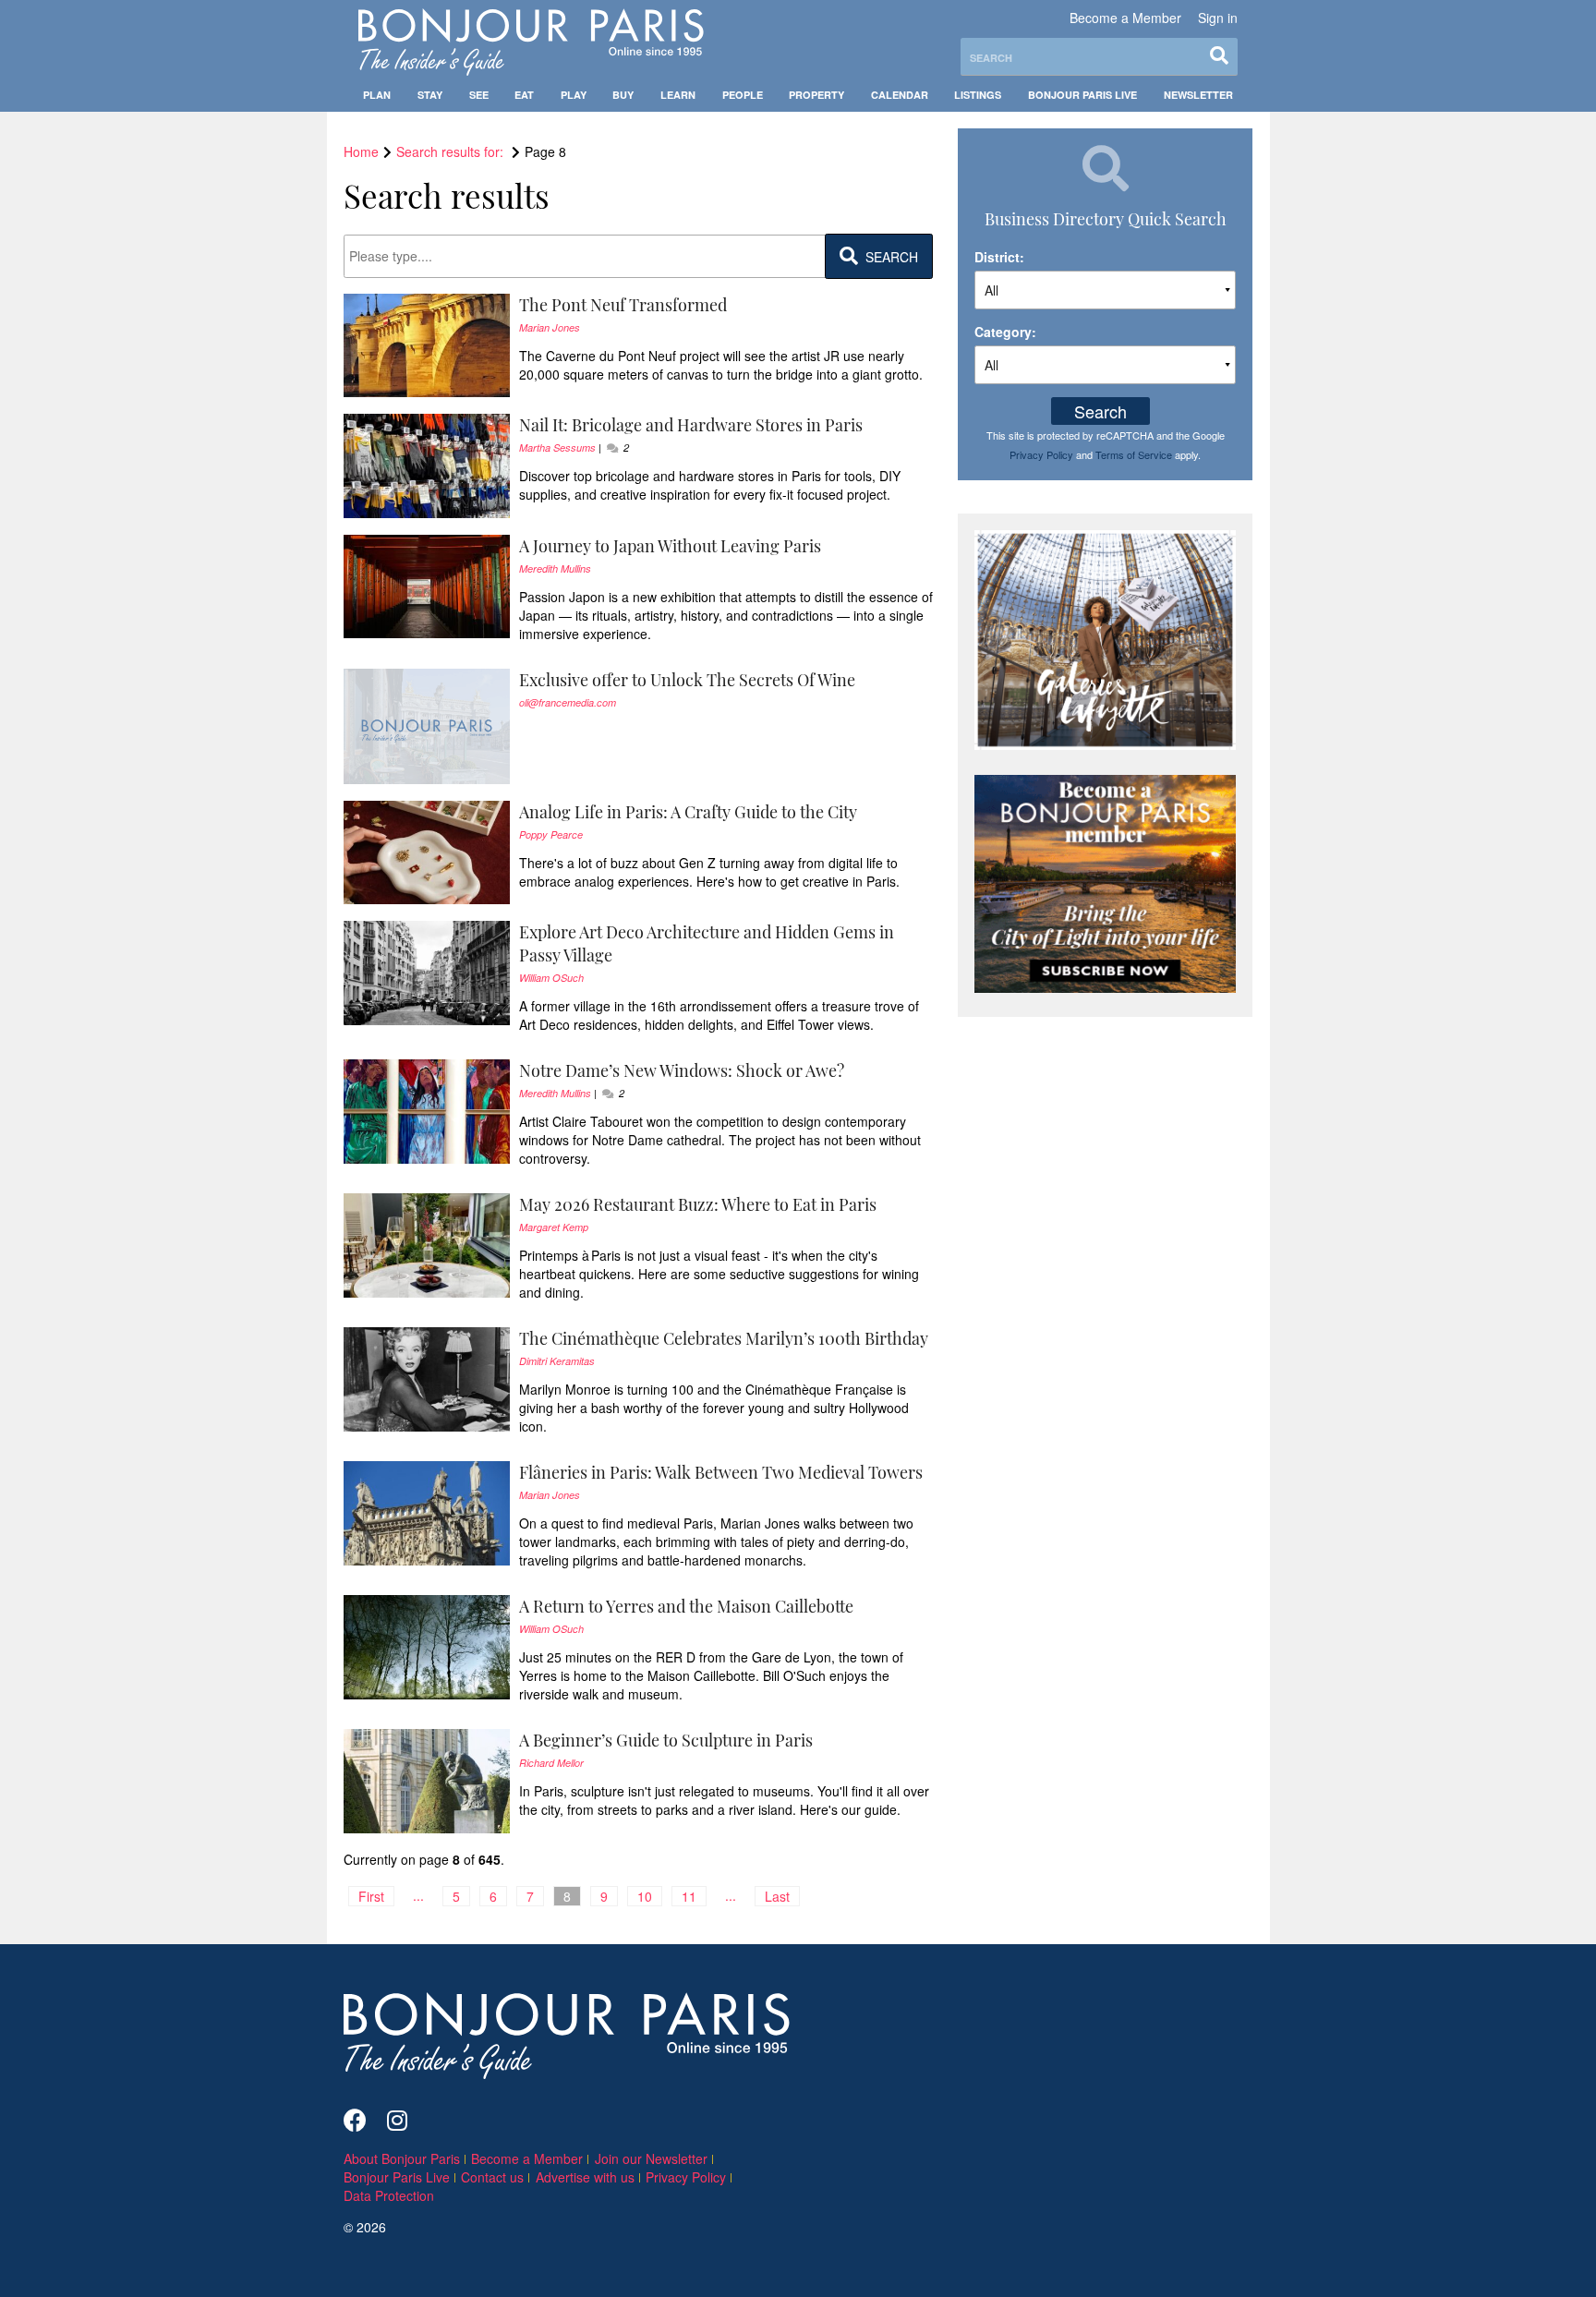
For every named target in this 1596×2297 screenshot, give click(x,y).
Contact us (492, 2177)
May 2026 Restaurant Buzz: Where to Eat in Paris (698, 1204)
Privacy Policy (1041, 454)
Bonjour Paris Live (1082, 95)
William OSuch (551, 978)
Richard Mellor (551, 1763)
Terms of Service (1134, 454)
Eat (524, 95)
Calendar (900, 95)
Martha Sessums (557, 447)
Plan (377, 95)
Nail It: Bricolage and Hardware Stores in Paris (691, 425)
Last (777, 1896)
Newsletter (1198, 95)
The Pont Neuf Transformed (623, 305)
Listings (978, 95)
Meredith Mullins (555, 568)
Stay (430, 95)
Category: (1005, 332)
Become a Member (1125, 18)
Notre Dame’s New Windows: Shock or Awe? (682, 1070)
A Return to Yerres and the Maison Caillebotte (686, 1606)
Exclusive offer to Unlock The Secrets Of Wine (687, 680)
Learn (678, 95)
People (743, 95)
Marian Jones (550, 327)
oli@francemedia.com (568, 702)
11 (689, 1896)
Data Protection (389, 2195)
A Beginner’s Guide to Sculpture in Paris (666, 1740)
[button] (726, 305)
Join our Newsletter (651, 2158)
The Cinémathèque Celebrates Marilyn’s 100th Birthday (724, 1338)
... (418, 1895)
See (479, 95)
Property (816, 95)
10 (645, 1896)
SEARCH (888, 257)
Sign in (1218, 18)
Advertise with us (585, 2177)
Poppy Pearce (551, 834)
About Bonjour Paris (402, 2158)
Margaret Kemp (554, 1227)
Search (1100, 411)
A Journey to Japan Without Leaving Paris (670, 546)
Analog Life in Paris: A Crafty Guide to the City (688, 812)
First (371, 1896)
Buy (623, 95)
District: (999, 257)
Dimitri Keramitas (557, 1361)
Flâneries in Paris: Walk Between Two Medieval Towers (721, 1472)
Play (574, 95)
